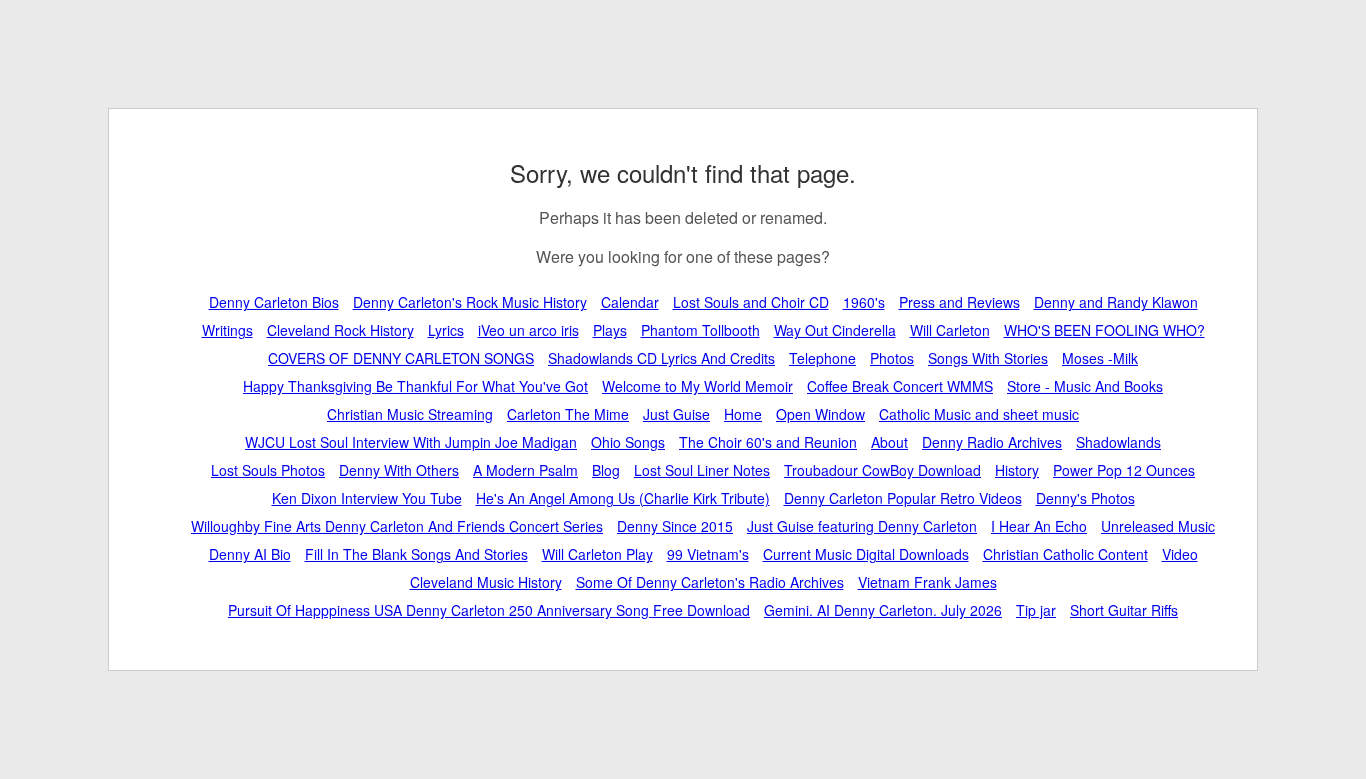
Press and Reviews (959, 302)
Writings (227, 330)
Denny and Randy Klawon (1116, 302)
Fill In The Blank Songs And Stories (416, 554)
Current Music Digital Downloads (866, 554)
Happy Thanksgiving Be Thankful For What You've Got (415, 386)
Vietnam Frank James (927, 582)
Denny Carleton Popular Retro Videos (903, 498)
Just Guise (676, 414)
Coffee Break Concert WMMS (900, 386)
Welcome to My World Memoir (697, 386)
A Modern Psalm (525, 470)
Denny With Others (399, 470)
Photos (892, 358)
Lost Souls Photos (268, 470)
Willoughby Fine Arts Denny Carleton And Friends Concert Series (397, 526)
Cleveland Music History (486, 582)
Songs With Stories (988, 358)
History (1017, 470)
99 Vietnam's (708, 554)
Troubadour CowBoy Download (882, 470)
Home (743, 414)
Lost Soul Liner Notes (702, 470)
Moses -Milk (1100, 358)
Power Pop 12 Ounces (1124, 470)
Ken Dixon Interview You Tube (367, 498)
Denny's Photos (1085, 498)
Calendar (630, 302)
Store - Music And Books (1085, 386)
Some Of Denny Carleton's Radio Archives (710, 582)
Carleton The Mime (568, 414)
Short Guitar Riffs (1124, 610)
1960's (864, 302)
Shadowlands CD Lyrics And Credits (661, 358)
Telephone (822, 358)
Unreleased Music (1158, 526)
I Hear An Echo (1039, 526)
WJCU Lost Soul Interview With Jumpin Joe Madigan (411, 442)
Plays (610, 330)
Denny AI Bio (250, 554)
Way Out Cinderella (835, 330)
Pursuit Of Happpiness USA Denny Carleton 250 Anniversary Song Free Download (489, 610)
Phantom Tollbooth (700, 330)
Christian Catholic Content (1065, 554)
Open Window (820, 414)
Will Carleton (950, 330)
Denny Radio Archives (992, 442)
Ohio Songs (628, 442)
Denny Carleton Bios (274, 302)
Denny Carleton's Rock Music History (470, 302)
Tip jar (1036, 610)
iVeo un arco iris (528, 330)
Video (1180, 554)
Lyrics (446, 330)
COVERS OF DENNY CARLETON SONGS (401, 358)
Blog (606, 470)
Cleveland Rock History (340, 330)
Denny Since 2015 (675, 526)
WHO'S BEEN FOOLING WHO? (1104, 330)
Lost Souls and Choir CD (751, 302)
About (889, 442)
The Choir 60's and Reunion (768, 442)
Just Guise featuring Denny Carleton (862, 526)
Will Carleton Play (597, 554)
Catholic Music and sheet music (979, 414)
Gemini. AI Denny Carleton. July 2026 (883, 610)
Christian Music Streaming (410, 414)
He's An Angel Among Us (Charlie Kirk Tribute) (623, 498)
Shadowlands (1118, 442)
